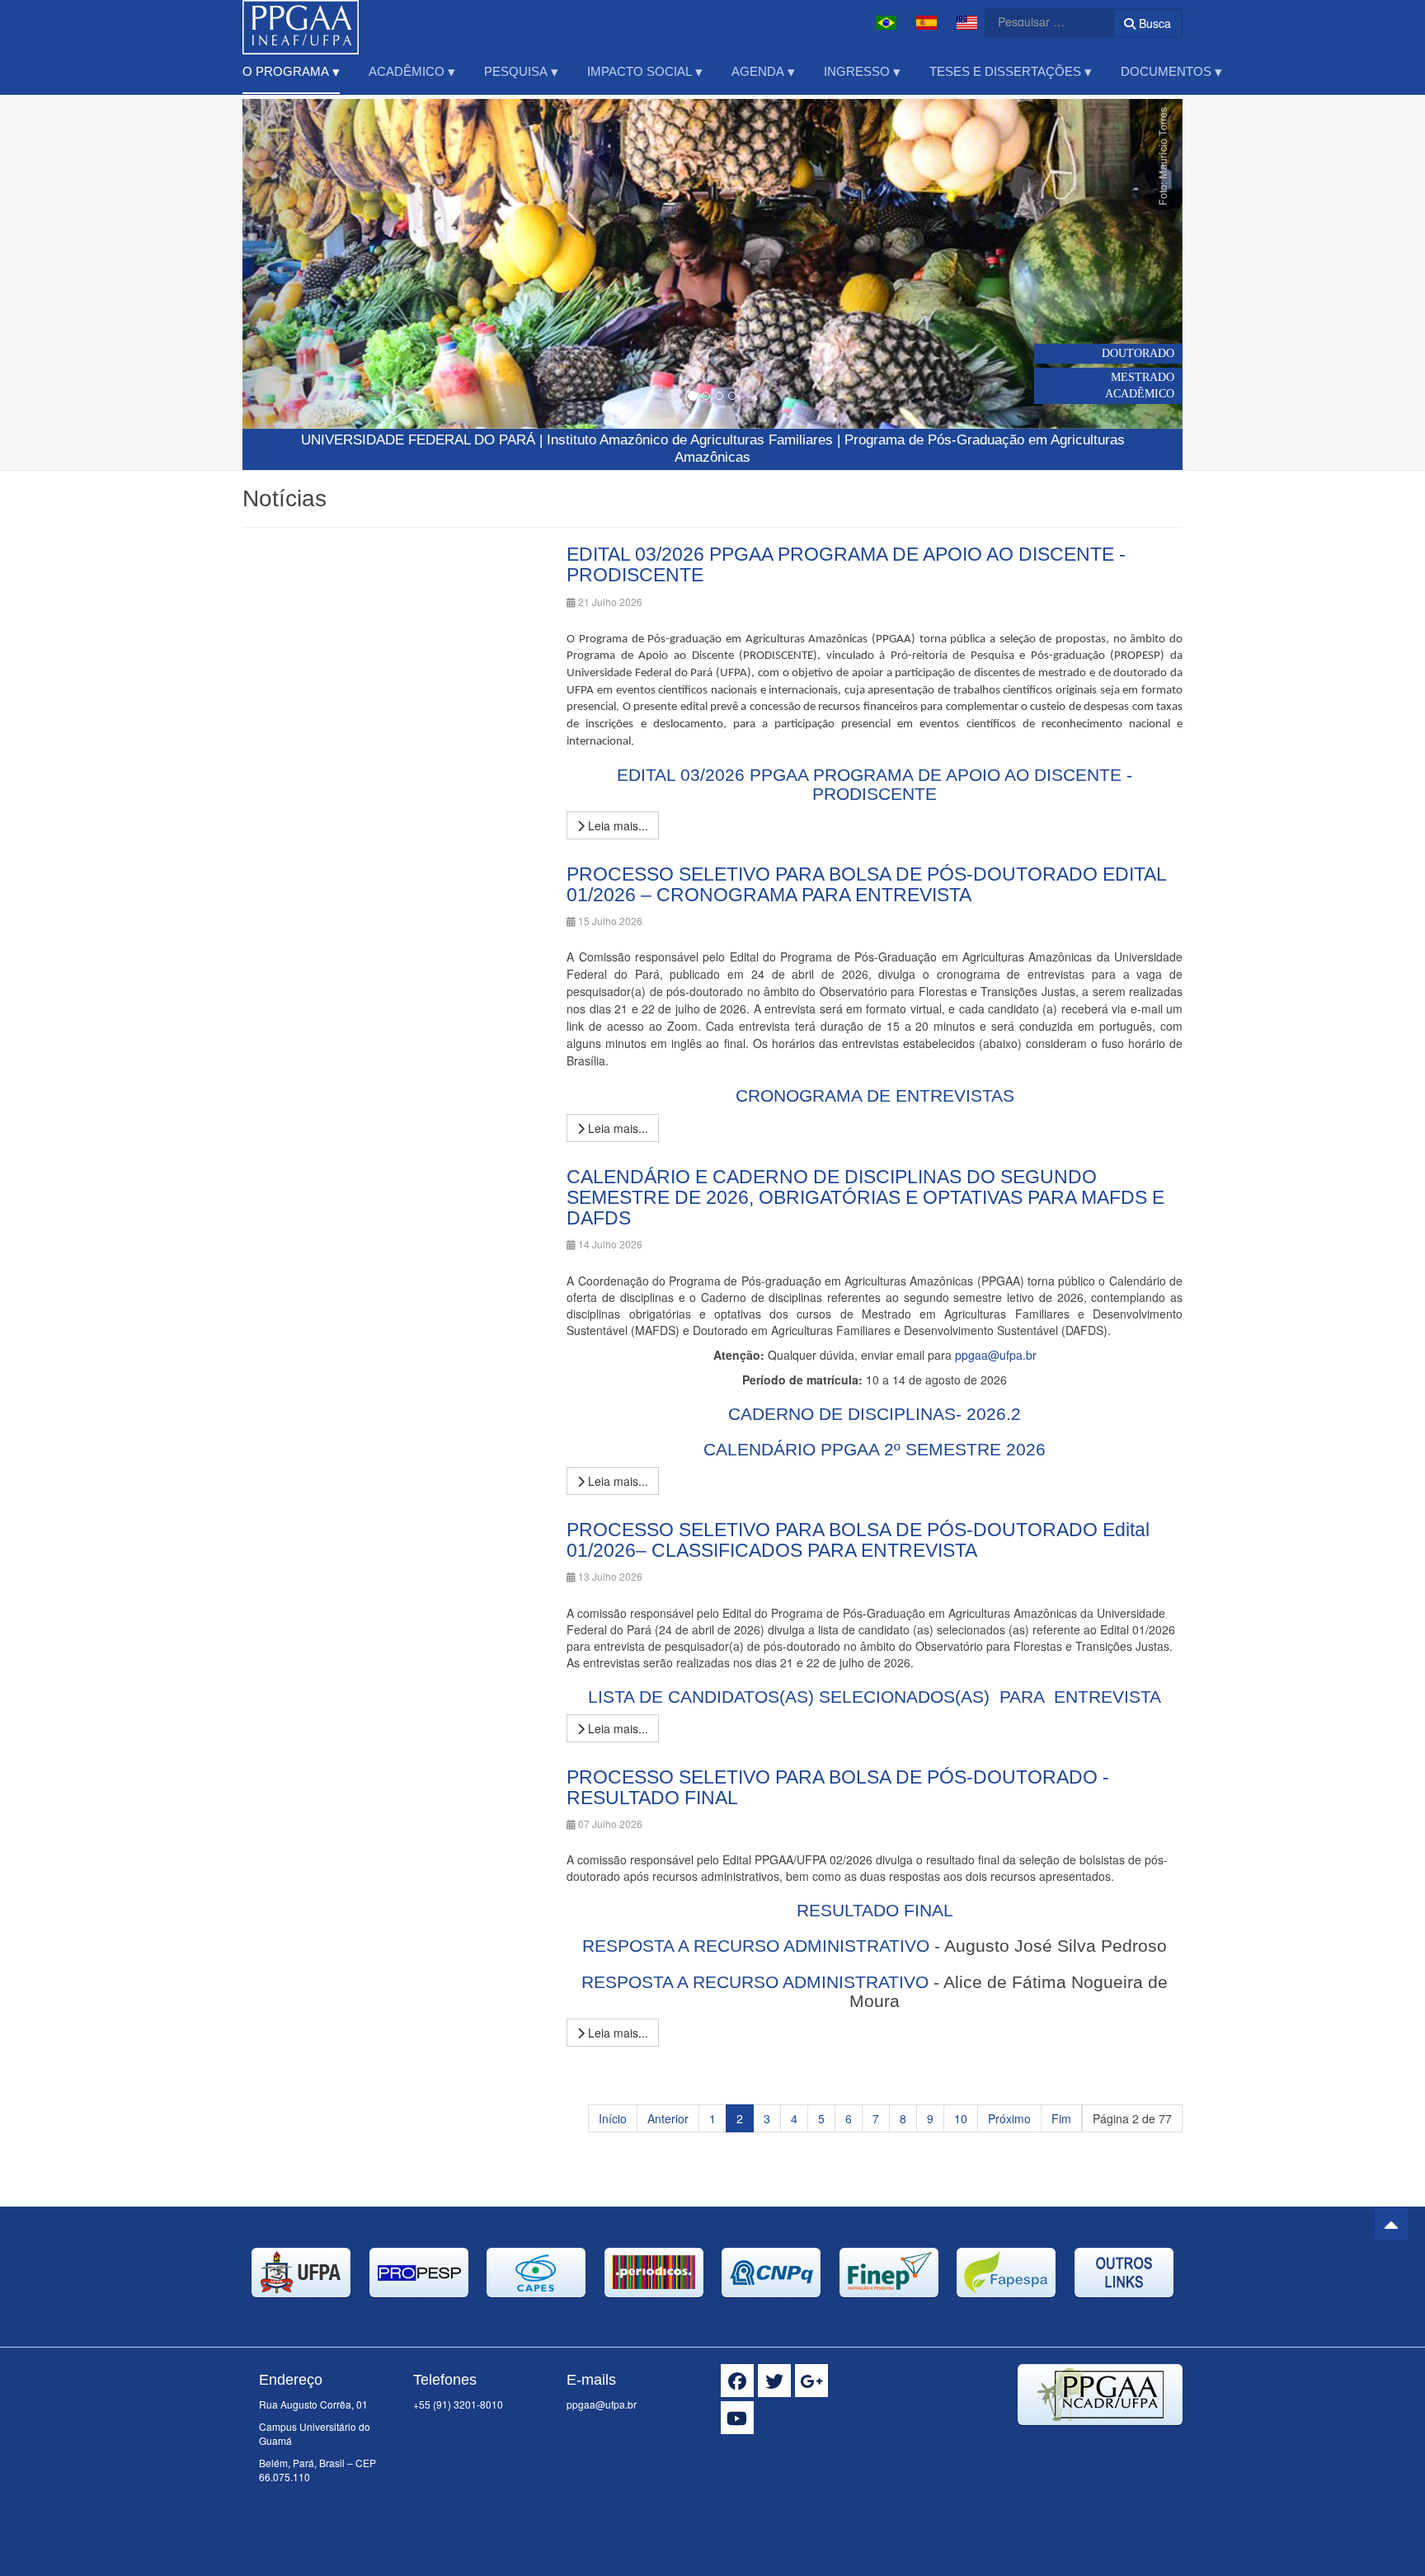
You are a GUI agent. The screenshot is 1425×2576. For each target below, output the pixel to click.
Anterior (668, 2118)
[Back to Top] (1391, 2224)
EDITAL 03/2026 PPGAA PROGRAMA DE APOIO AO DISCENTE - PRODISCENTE (846, 564)
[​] (737, 2381)
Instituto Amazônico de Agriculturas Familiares (690, 440)
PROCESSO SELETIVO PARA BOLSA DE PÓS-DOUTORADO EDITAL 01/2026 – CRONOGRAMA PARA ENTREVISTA (866, 884)
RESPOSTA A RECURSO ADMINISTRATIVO (756, 1946)
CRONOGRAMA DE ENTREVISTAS (875, 1095)
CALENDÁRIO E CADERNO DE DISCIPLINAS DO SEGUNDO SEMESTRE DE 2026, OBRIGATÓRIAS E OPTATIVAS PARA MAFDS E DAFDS (865, 1198)
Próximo (1009, 2118)
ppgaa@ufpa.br (996, 1355)
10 (961, 2118)
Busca (1153, 23)
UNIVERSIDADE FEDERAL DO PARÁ (418, 440)
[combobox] (1039, 21)
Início (613, 2118)
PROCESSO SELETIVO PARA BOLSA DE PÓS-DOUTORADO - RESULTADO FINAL (838, 1787)
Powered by (1108, 2446)
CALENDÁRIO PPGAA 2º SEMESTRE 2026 (875, 1449)
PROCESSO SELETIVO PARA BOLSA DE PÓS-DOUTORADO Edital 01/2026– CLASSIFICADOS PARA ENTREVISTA (858, 1540)
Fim (1061, 2118)
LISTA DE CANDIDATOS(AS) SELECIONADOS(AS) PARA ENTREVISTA (875, 1697)
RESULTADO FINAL (875, 1910)
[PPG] (301, 23)
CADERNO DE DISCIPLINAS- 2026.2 (875, 1414)
